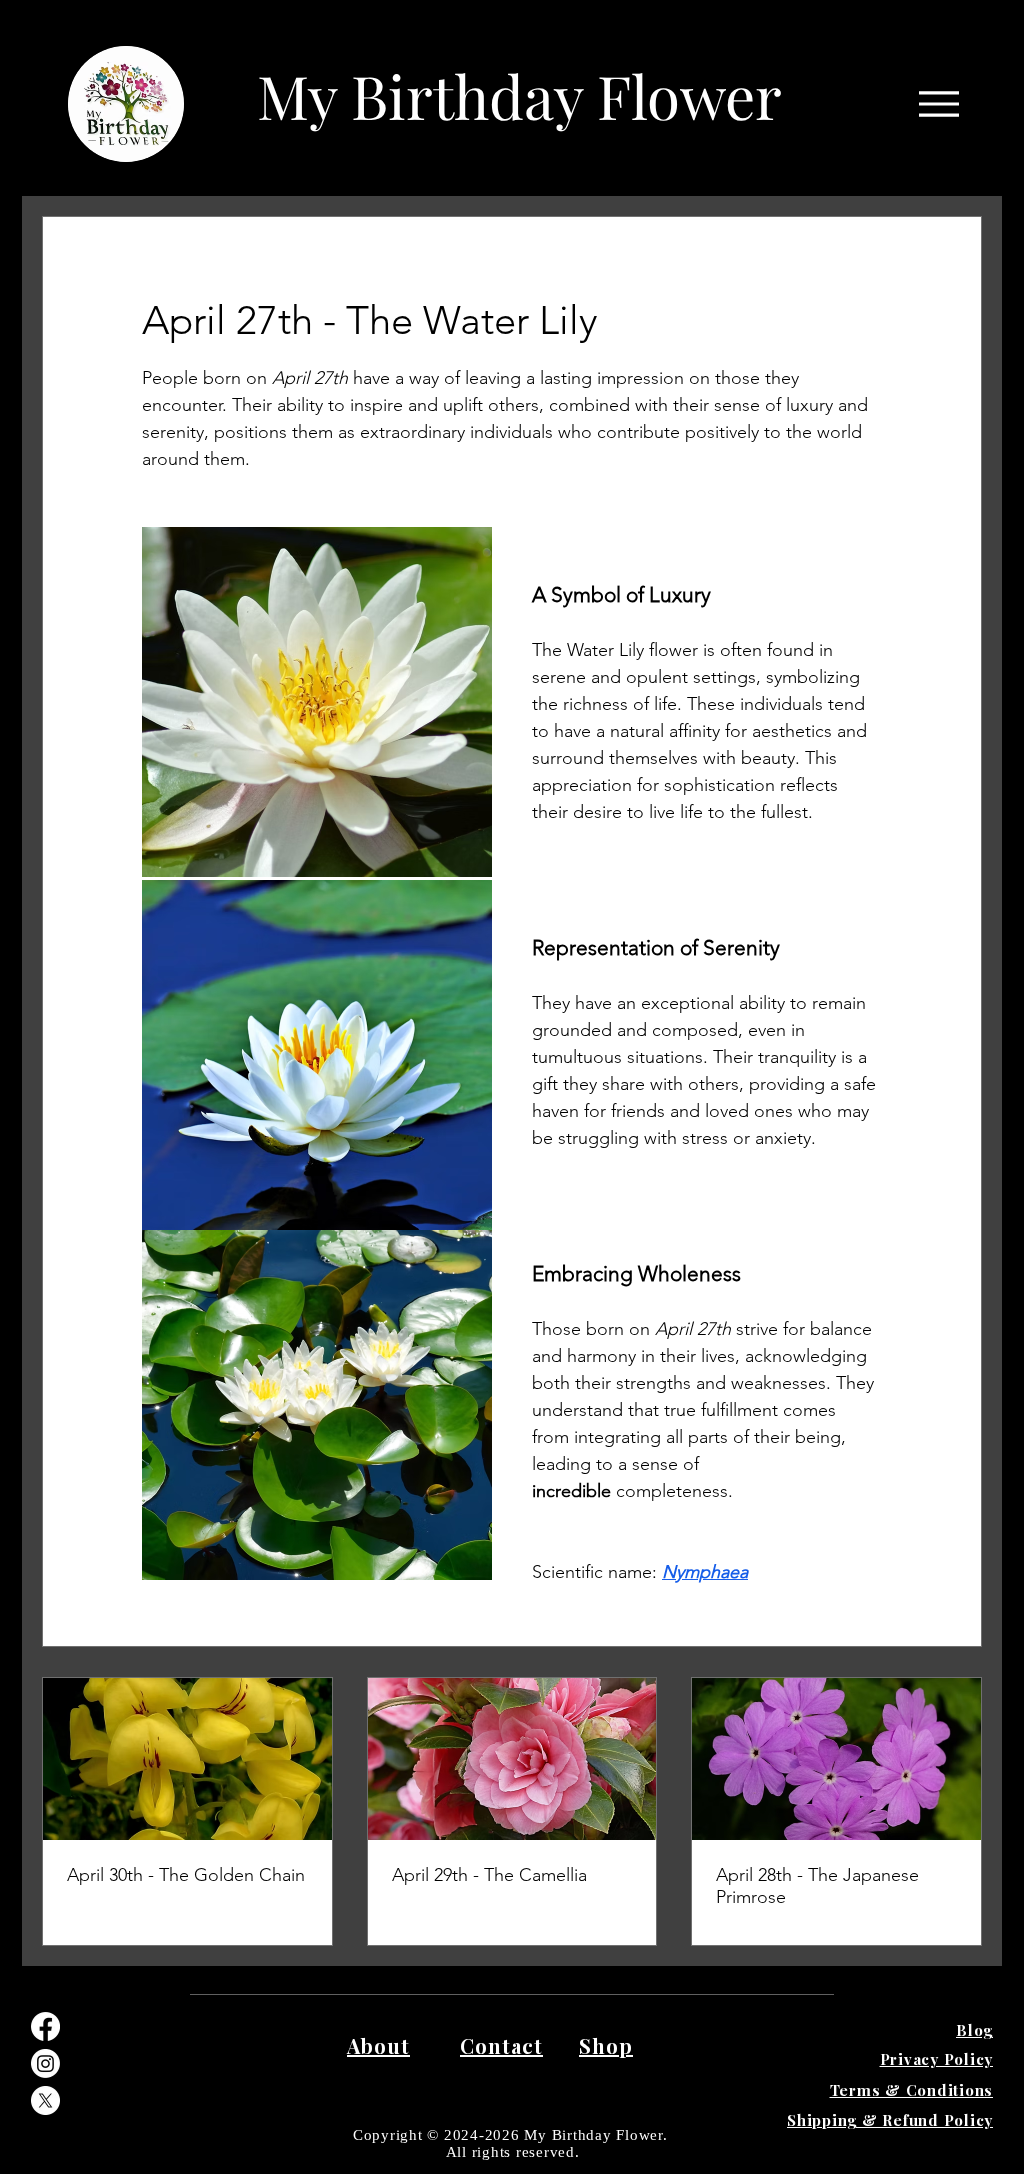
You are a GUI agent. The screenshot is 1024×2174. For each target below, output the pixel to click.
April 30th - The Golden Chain (186, 1875)
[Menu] (938, 103)
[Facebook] (45, 2026)
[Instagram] (45, 2063)
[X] (45, 2100)
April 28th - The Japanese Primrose (817, 1886)
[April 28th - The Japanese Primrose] (836, 1759)
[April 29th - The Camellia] (512, 1759)
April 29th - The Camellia (489, 1875)
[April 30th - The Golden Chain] (187, 1759)
